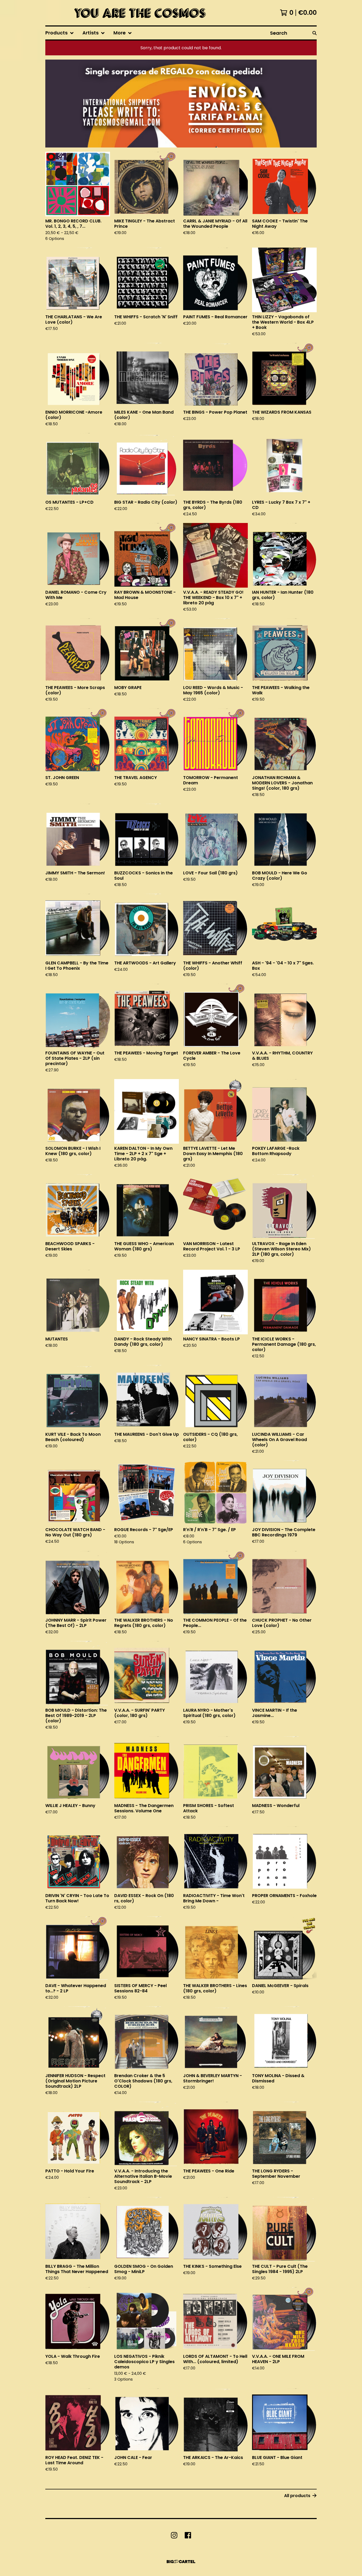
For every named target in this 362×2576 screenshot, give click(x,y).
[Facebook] (188, 2535)
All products (297, 2496)
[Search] (315, 33)
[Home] (138, 13)
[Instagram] (174, 2535)
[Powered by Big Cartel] (181, 2562)
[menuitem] (60, 33)
